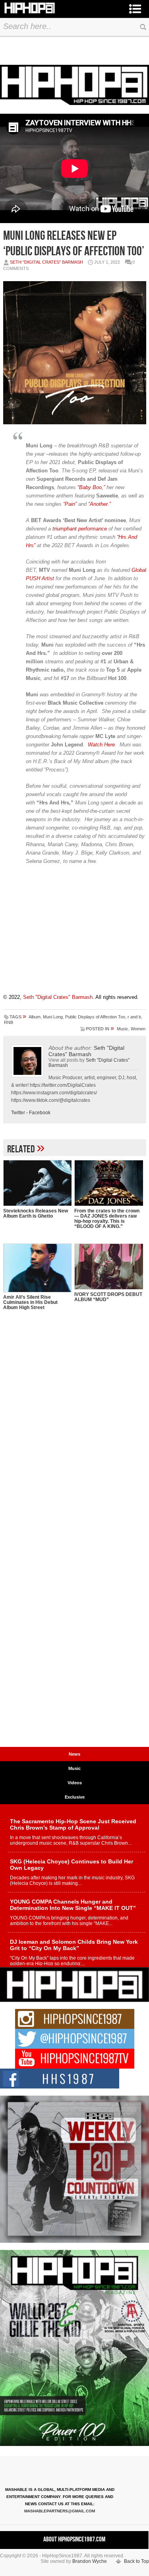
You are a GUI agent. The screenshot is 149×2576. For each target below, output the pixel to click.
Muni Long (53, 1017)
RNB (9, 1022)
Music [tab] (74, 1768)
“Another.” (100, 504)
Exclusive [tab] (75, 1797)
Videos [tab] (75, 1783)
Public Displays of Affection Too (95, 1017)
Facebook (40, 1113)
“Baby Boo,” (91, 487)
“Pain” (70, 504)
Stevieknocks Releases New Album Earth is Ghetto (36, 1213)
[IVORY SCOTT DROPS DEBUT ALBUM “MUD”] (109, 1267)
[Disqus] (75, 1436)
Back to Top (136, 2561)
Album (35, 1017)
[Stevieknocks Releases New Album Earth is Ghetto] (38, 1183)
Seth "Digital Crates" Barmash (46, 262)
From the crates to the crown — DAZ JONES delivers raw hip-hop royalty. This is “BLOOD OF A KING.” (107, 1219)
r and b (134, 1017)
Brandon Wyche (90, 2561)
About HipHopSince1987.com (74, 2539)
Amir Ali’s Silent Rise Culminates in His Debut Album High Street (30, 1302)
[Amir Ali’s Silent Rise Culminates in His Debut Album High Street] (38, 1268)
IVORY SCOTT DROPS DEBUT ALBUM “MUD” (108, 1297)
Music (123, 1029)
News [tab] (74, 1754)
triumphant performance (80, 529)
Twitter (18, 1113)
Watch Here (101, 745)
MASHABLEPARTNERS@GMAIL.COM (60, 2511)
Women (138, 1029)
